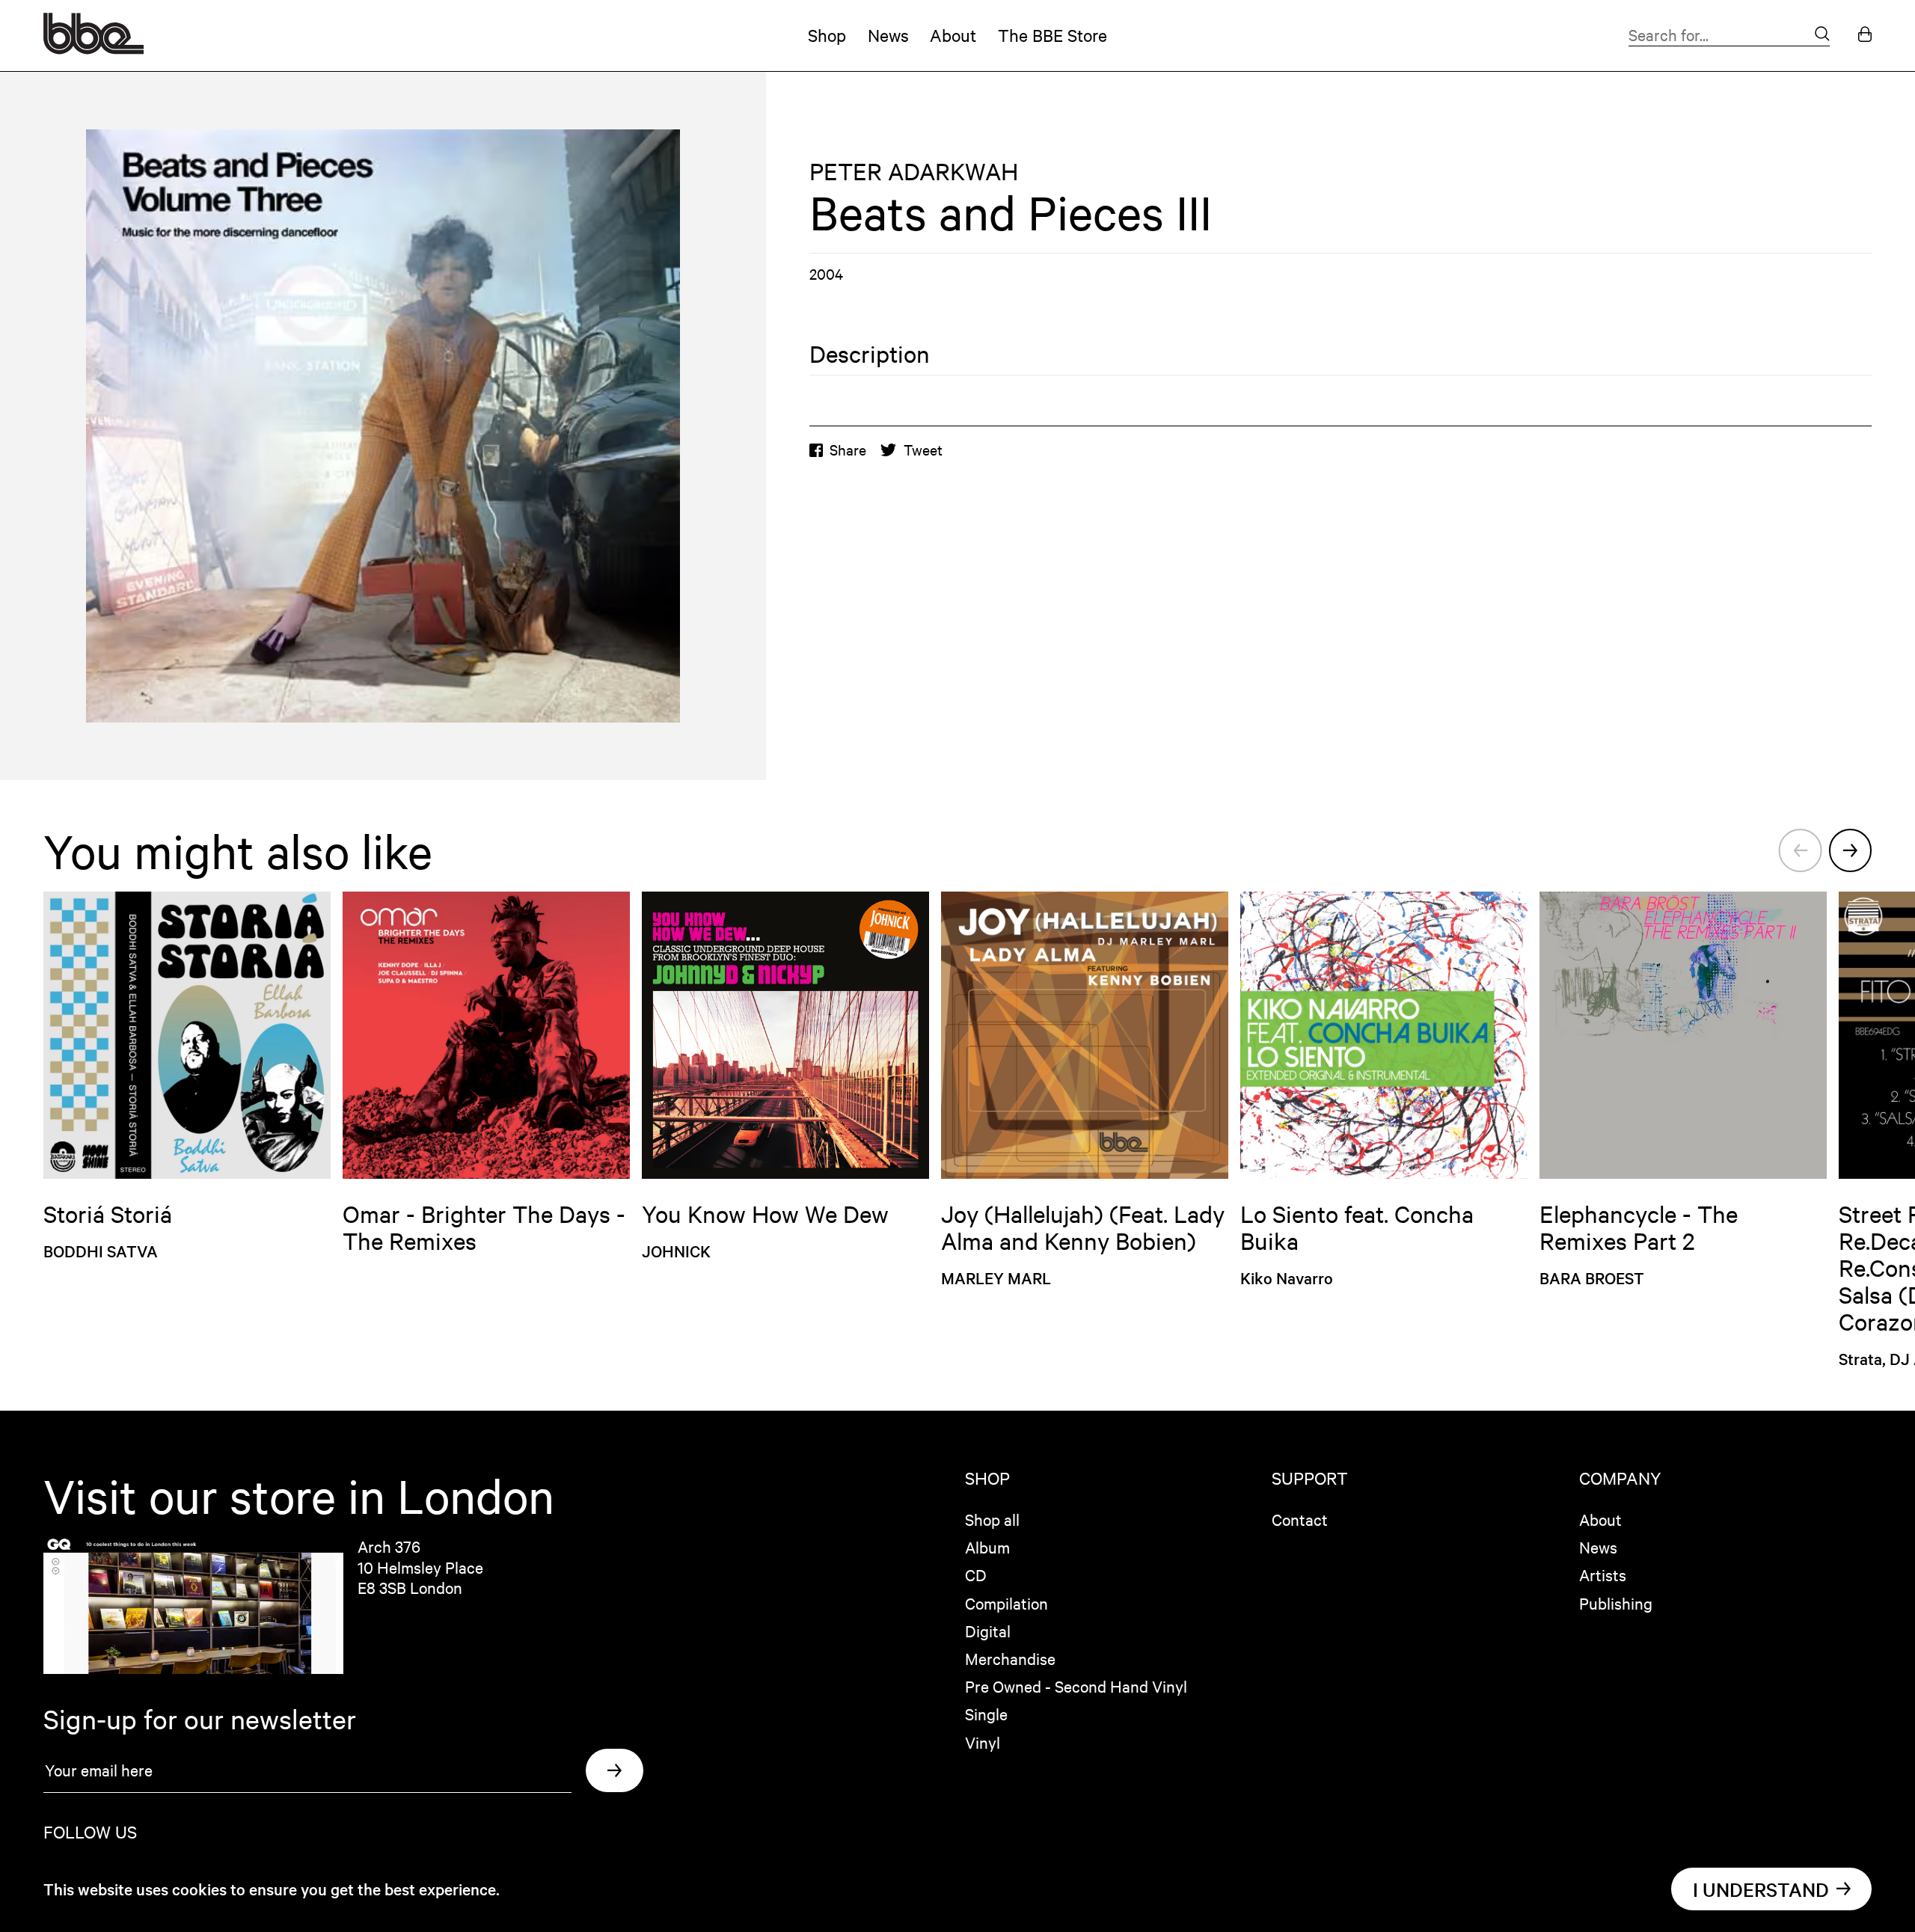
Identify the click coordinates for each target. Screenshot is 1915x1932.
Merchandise (1010, 1658)
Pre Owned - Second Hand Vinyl (1076, 1686)
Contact (1300, 1519)
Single (986, 1714)
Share (848, 450)
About (953, 35)
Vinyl (983, 1742)
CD (976, 1574)
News (888, 35)
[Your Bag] (1865, 36)
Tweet (923, 450)
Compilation (1006, 1603)
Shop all (992, 1519)
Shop (827, 35)
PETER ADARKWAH (914, 171)
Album (987, 1547)
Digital (988, 1631)
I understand (1761, 1889)
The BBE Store (1053, 35)
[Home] (94, 48)
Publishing (1616, 1603)
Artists (1603, 1574)
